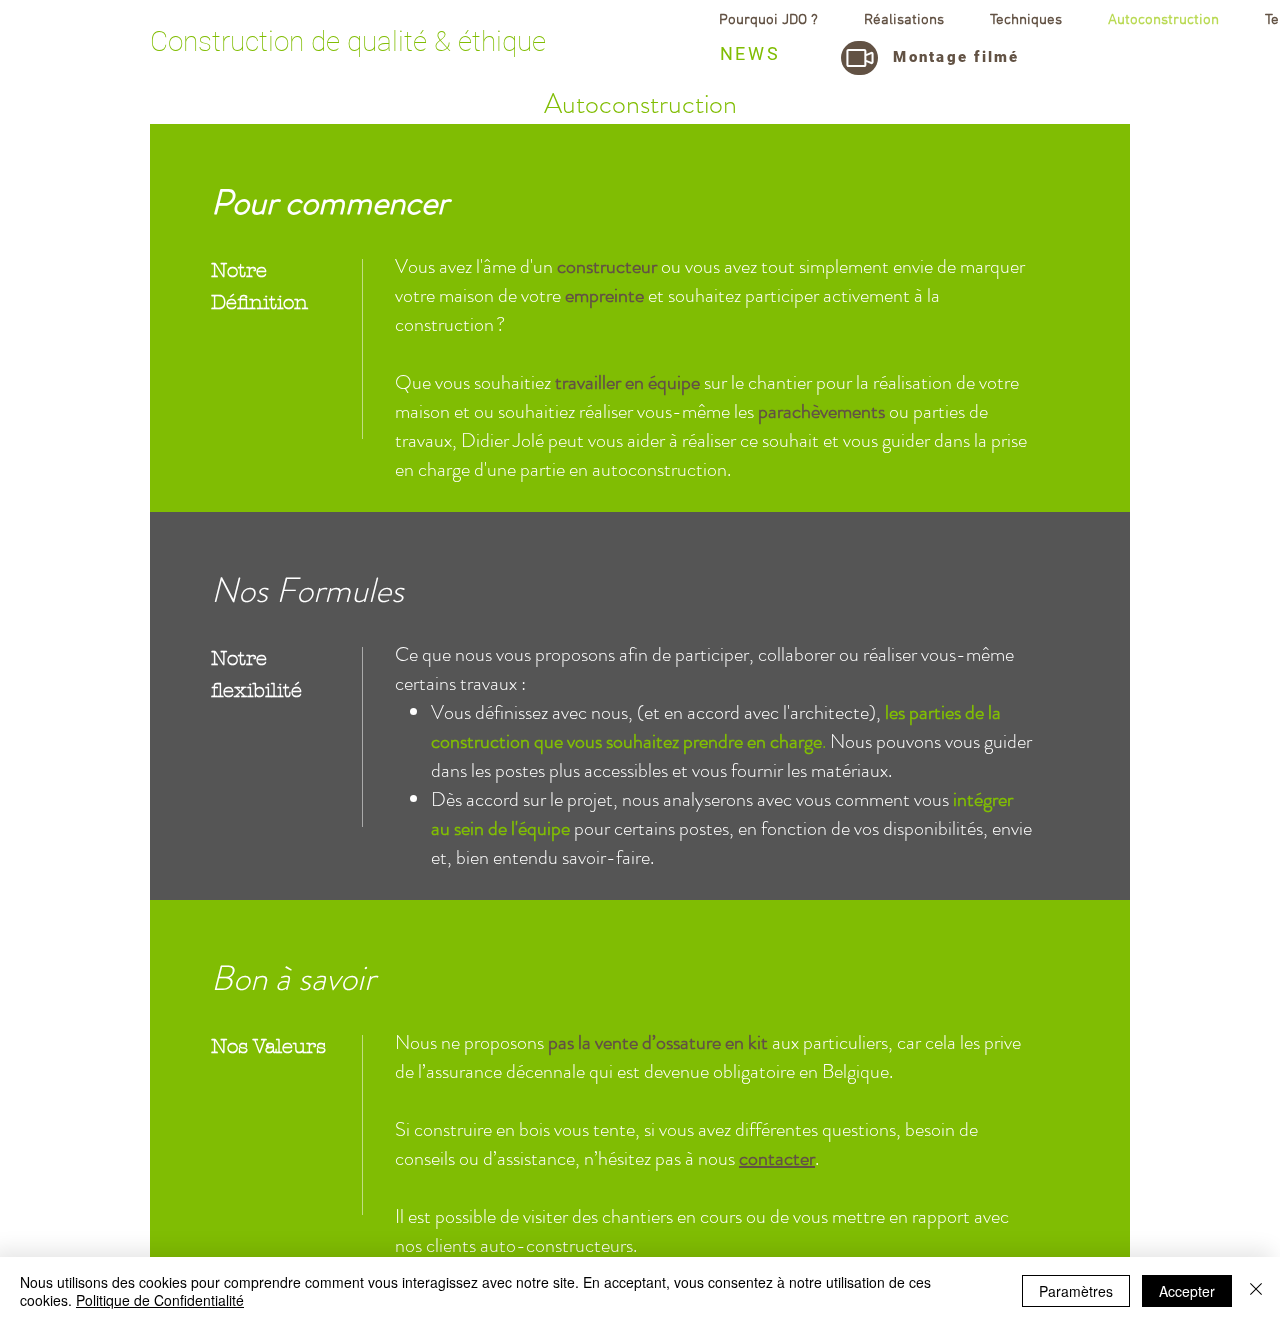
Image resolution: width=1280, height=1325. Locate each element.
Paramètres (1076, 1291)
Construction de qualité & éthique (348, 41)
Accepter (1187, 1291)
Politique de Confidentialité (160, 1300)
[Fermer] (1256, 1291)
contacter (777, 1158)
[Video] (859, 58)
